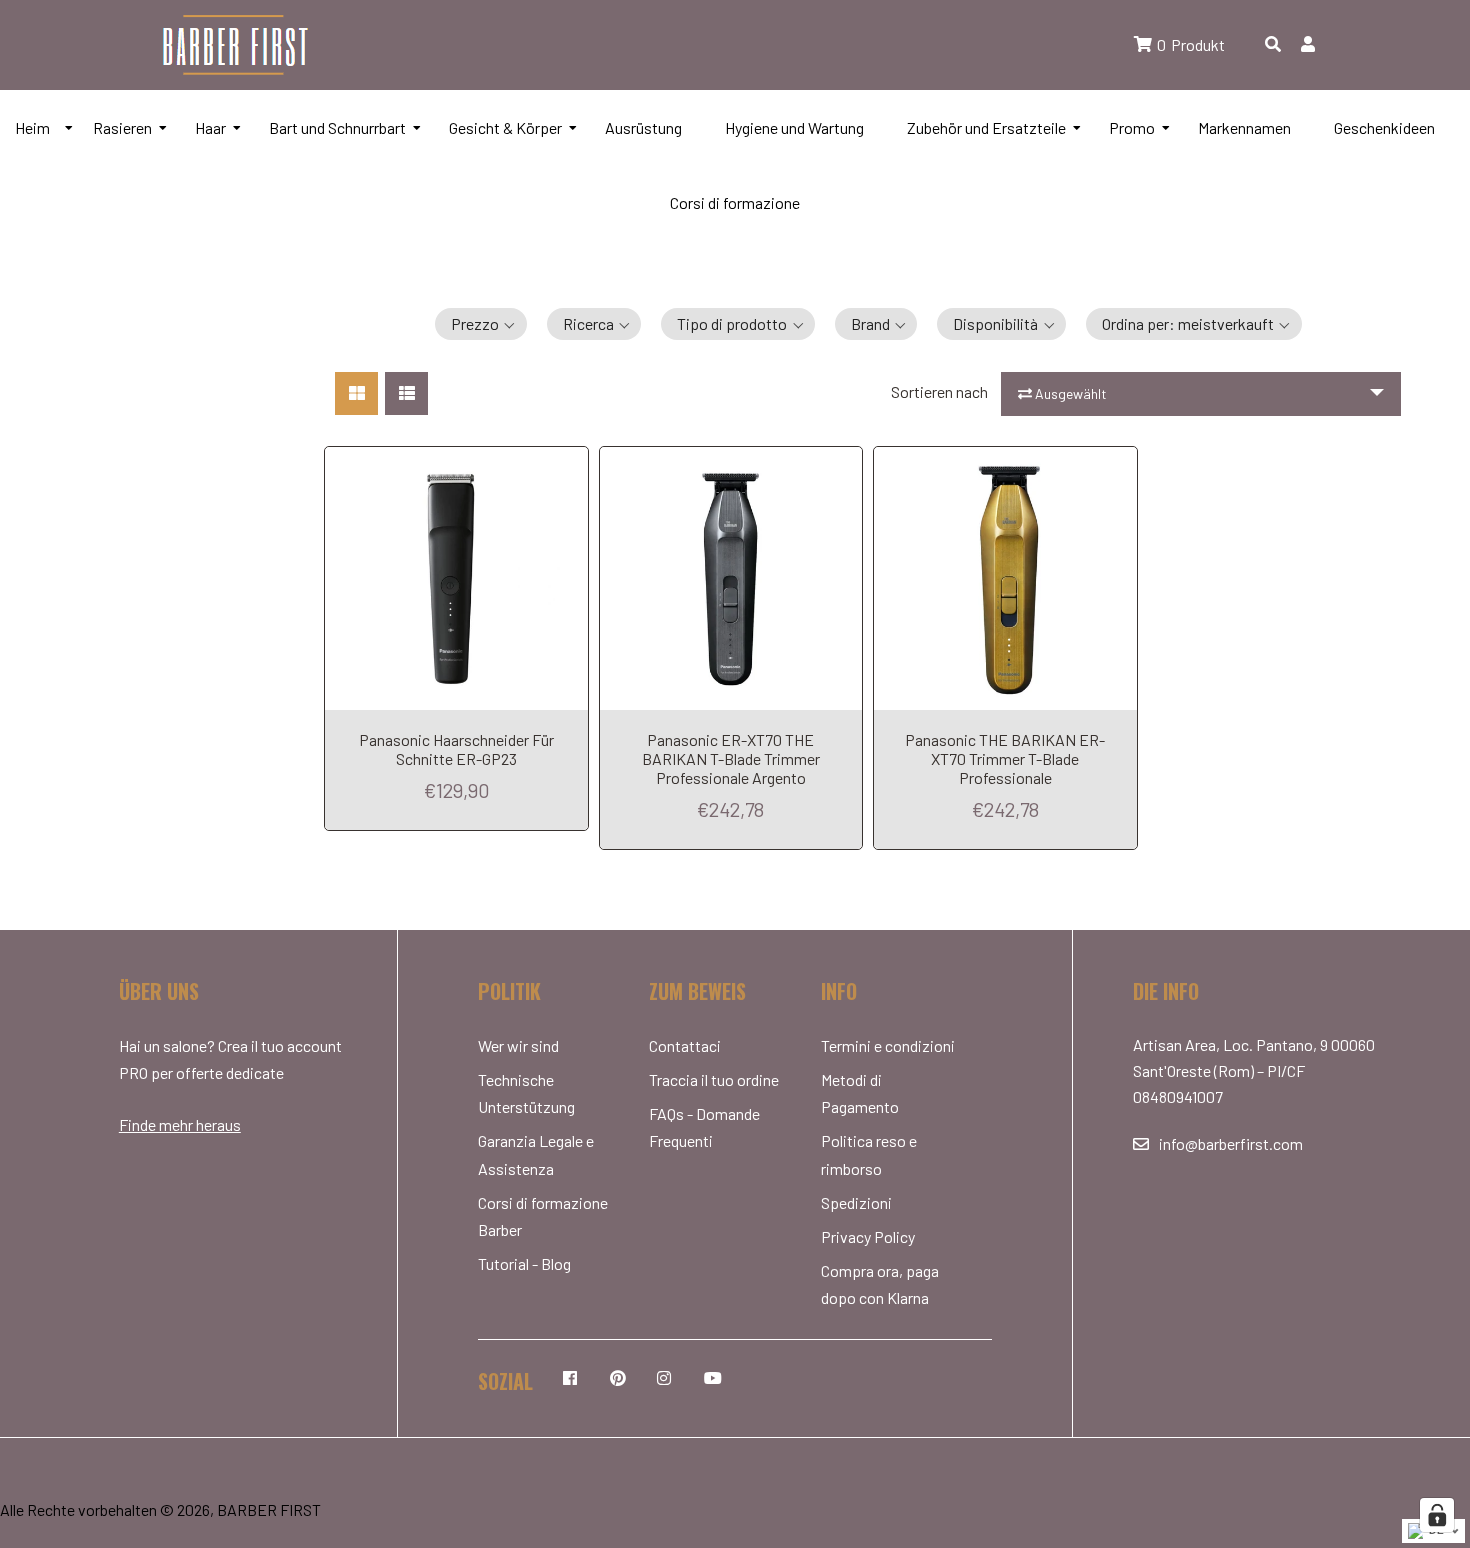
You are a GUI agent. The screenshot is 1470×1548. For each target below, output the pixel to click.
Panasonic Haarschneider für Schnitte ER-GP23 (456, 749)
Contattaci (685, 1045)
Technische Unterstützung (526, 1093)
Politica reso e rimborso (869, 1154)
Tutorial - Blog (524, 1263)
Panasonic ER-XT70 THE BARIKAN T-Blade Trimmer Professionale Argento (731, 758)
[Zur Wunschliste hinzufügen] (568, 462)
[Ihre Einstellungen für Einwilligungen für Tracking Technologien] (1437, 1515)
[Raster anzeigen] (356, 393)
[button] (481, 324)
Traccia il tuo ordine (714, 1079)
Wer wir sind (518, 1045)
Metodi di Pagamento (860, 1093)
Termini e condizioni (888, 1045)
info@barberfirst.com (1231, 1143)
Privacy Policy (868, 1236)
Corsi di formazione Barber (543, 1216)
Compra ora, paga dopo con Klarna (880, 1284)
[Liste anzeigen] (406, 393)
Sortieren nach (939, 391)
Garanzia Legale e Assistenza (536, 1154)
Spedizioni (856, 1202)
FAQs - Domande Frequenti (704, 1127)
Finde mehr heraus (180, 1124)
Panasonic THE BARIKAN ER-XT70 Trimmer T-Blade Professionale (1005, 758)
